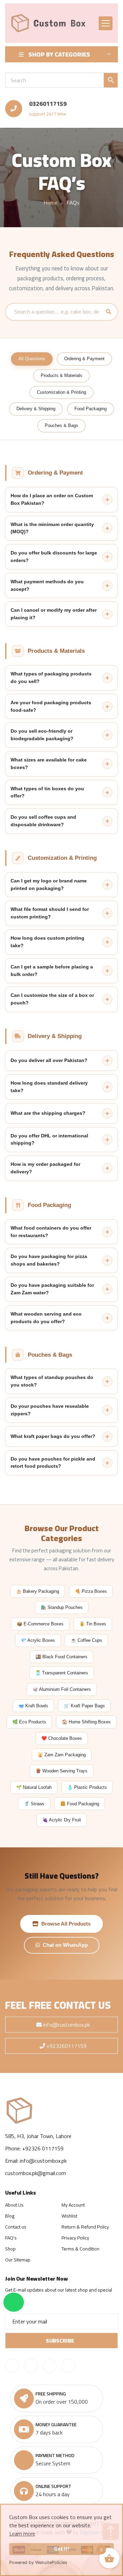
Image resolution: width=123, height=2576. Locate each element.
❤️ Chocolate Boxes (62, 1738)
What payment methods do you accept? (47, 585)
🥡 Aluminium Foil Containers (62, 1689)
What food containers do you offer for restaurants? (51, 1232)
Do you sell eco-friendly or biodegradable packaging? (42, 735)
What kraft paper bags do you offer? (53, 1436)
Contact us (16, 2227)
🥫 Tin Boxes (93, 1624)
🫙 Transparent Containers (62, 1673)
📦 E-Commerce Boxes (40, 1624)
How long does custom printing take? (47, 942)
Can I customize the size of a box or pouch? (52, 999)
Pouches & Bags (61, 425)
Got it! (61, 2549)
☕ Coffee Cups (86, 1640)
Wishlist (69, 2216)
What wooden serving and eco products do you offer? (46, 1318)
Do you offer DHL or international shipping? (49, 1139)
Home (51, 203)
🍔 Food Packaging (80, 1804)
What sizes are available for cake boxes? (49, 764)
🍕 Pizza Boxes (91, 1591)
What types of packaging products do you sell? (51, 677)
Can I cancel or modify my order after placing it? (54, 614)
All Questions (32, 359)
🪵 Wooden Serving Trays (61, 1771)
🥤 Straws (34, 1804)
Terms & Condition (80, 2249)
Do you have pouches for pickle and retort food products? (53, 1463)
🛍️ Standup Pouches (62, 1607)
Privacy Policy (75, 2238)
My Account (73, 2205)
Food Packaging (91, 409)
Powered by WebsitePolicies (38, 2562)
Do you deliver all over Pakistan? (49, 1060)
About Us (14, 2205)
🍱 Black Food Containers (61, 1657)
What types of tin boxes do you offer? (47, 792)
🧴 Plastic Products (87, 1787)
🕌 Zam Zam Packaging (62, 1755)
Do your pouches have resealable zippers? (50, 1410)
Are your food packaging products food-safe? (51, 706)
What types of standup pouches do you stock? (52, 1381)
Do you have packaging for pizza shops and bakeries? (49, 1260)
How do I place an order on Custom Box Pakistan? (52, 499)
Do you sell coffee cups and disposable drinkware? (43, 821)
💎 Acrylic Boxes (38, 1640)
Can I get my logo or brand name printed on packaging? (49, 884)
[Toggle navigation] (106, 23)
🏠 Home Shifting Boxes (86, 1722)
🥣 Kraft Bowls (33, 1706)
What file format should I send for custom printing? (50, 913)
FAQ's (11, 2238)
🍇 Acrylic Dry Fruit (62, 1820)
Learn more (22, 2534)
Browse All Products (66, 1924)
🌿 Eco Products (29, 1722)
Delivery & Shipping (36, 409)
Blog (10, 2216)
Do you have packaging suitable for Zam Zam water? (52, 1289)
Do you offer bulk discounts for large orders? (54, 557)
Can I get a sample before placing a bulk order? (52, 970)
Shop (10, 2249)
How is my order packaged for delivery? (45, 1168)
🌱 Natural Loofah (34, 1787)
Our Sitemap (18, 2260)
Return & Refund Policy (85, 2227)
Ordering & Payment (84, 359)
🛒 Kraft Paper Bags (84, 1706)
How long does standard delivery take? (49, 1087)
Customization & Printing (61, 392)
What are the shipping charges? (48, 1113)
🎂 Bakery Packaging (38, 1591)
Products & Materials (61, 375)
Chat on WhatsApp (65, 1945)
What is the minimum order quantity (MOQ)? (52, 528)
